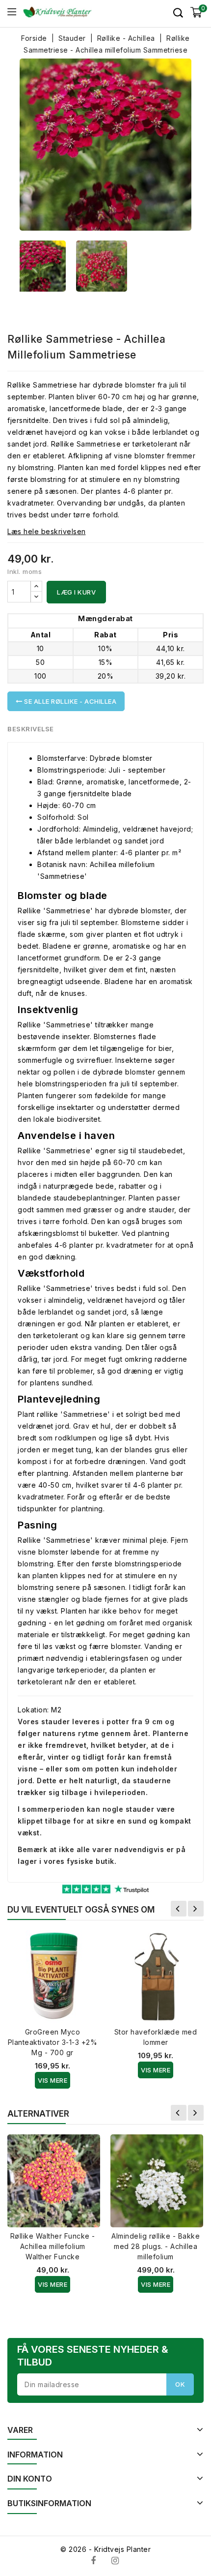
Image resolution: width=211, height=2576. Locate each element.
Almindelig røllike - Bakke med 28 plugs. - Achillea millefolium (156, 2246)
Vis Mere (53, 2080)
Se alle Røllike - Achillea (70, 701)
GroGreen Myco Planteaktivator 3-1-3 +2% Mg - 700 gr (53, 2042)
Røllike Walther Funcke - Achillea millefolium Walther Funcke (53, 2246)
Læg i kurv (76, 592)
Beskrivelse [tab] (31, 729)
